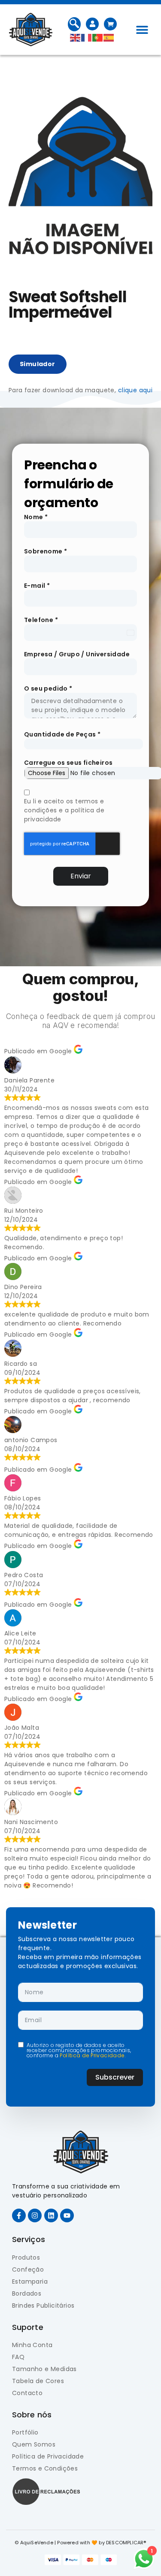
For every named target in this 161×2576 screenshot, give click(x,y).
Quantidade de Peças (62, 734)
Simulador (38, 364)
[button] (142, 30)
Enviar (81, 876)
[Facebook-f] (19, 2215)
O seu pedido (48, 688)
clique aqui (135, 390)
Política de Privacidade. (93, 2055)
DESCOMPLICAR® (126, 2543)
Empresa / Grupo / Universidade (77, 654)
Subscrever (115, 2077)
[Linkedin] (51, 2215)
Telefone (41, 620)
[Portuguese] (98, 37)
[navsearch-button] (74, 24)
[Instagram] (35, 2215)
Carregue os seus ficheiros (68, 763)
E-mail (37, 586)
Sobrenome (46, 551)
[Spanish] (109, 37)
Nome (36, 517)
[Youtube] (67, 2215)
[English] (76, 37)
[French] (87, 37)
